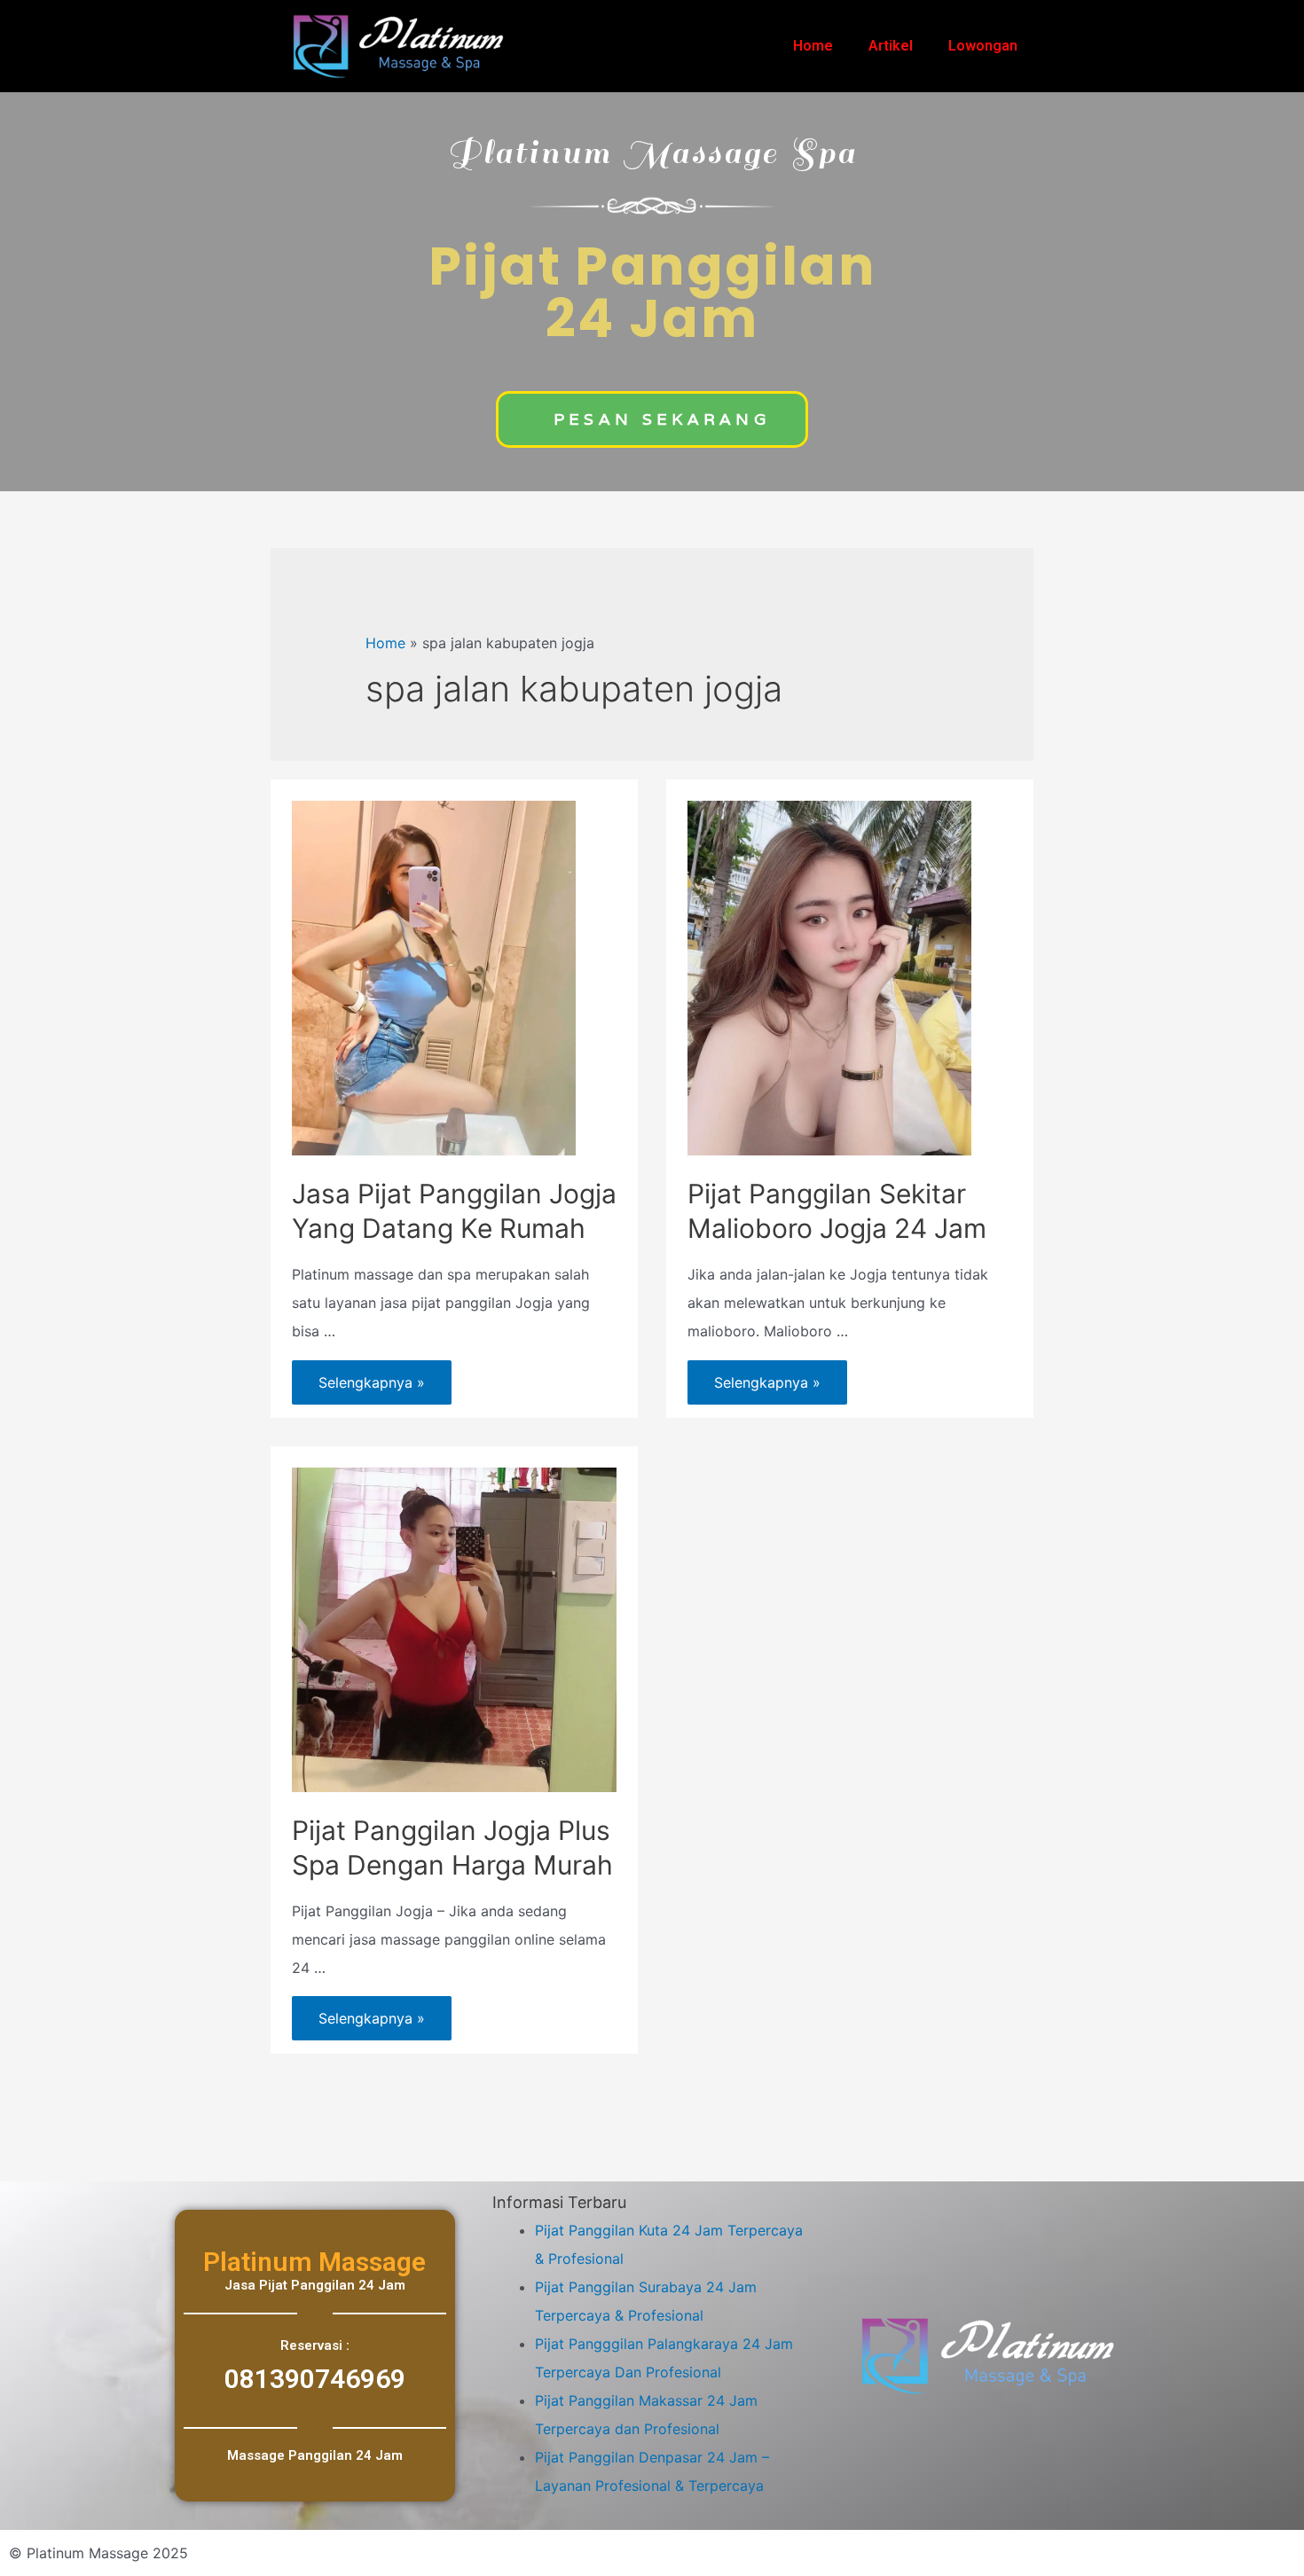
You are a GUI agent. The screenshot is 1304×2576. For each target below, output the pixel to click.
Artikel (891, 46)
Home (813, 46)
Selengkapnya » (371, 1376)
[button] (652, 419)
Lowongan (983, 46)
